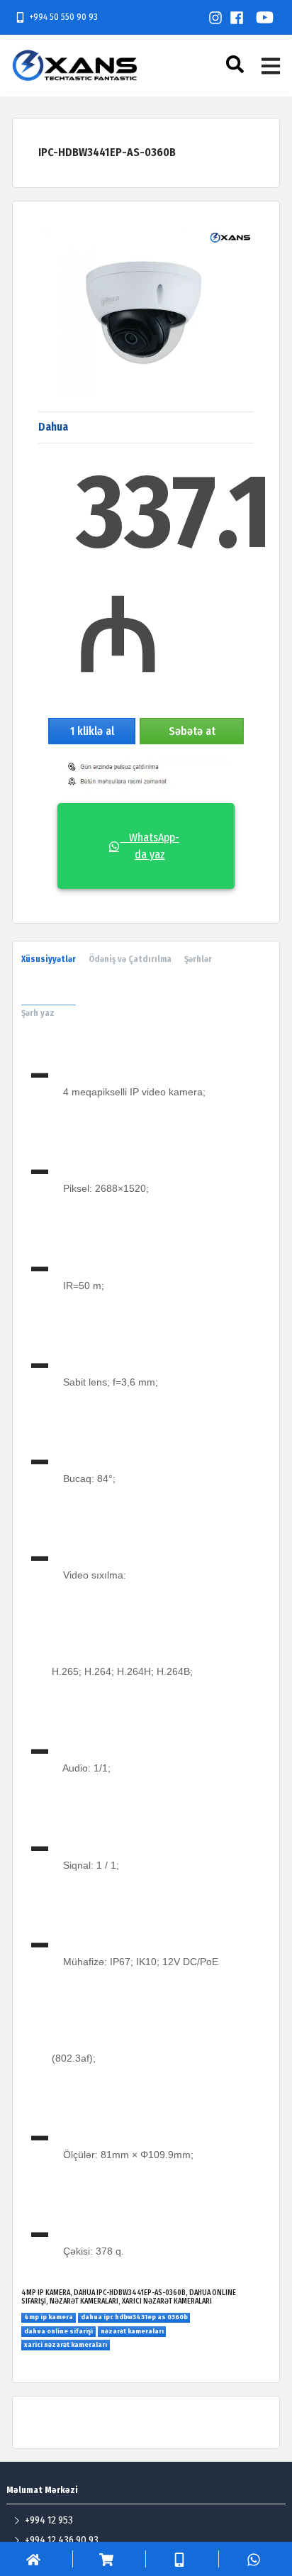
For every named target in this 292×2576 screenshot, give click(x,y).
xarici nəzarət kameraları (66, 2345)
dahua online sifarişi (58, 2331)
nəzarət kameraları (132, 2331)
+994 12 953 (49, 2520)
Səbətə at (192, 731)
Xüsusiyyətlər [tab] (49, 959)
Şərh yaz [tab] (38, 1013)
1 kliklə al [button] (92, 731)
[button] (237, 64)
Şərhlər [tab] (198, 959)
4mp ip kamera (49, 2317)
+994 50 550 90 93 (63, 17)
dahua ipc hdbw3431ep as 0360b (134, 2317)
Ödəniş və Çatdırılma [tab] (130, 959)
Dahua (53, 427)
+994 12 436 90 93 (62, 2540)
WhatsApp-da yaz (150, 846)
